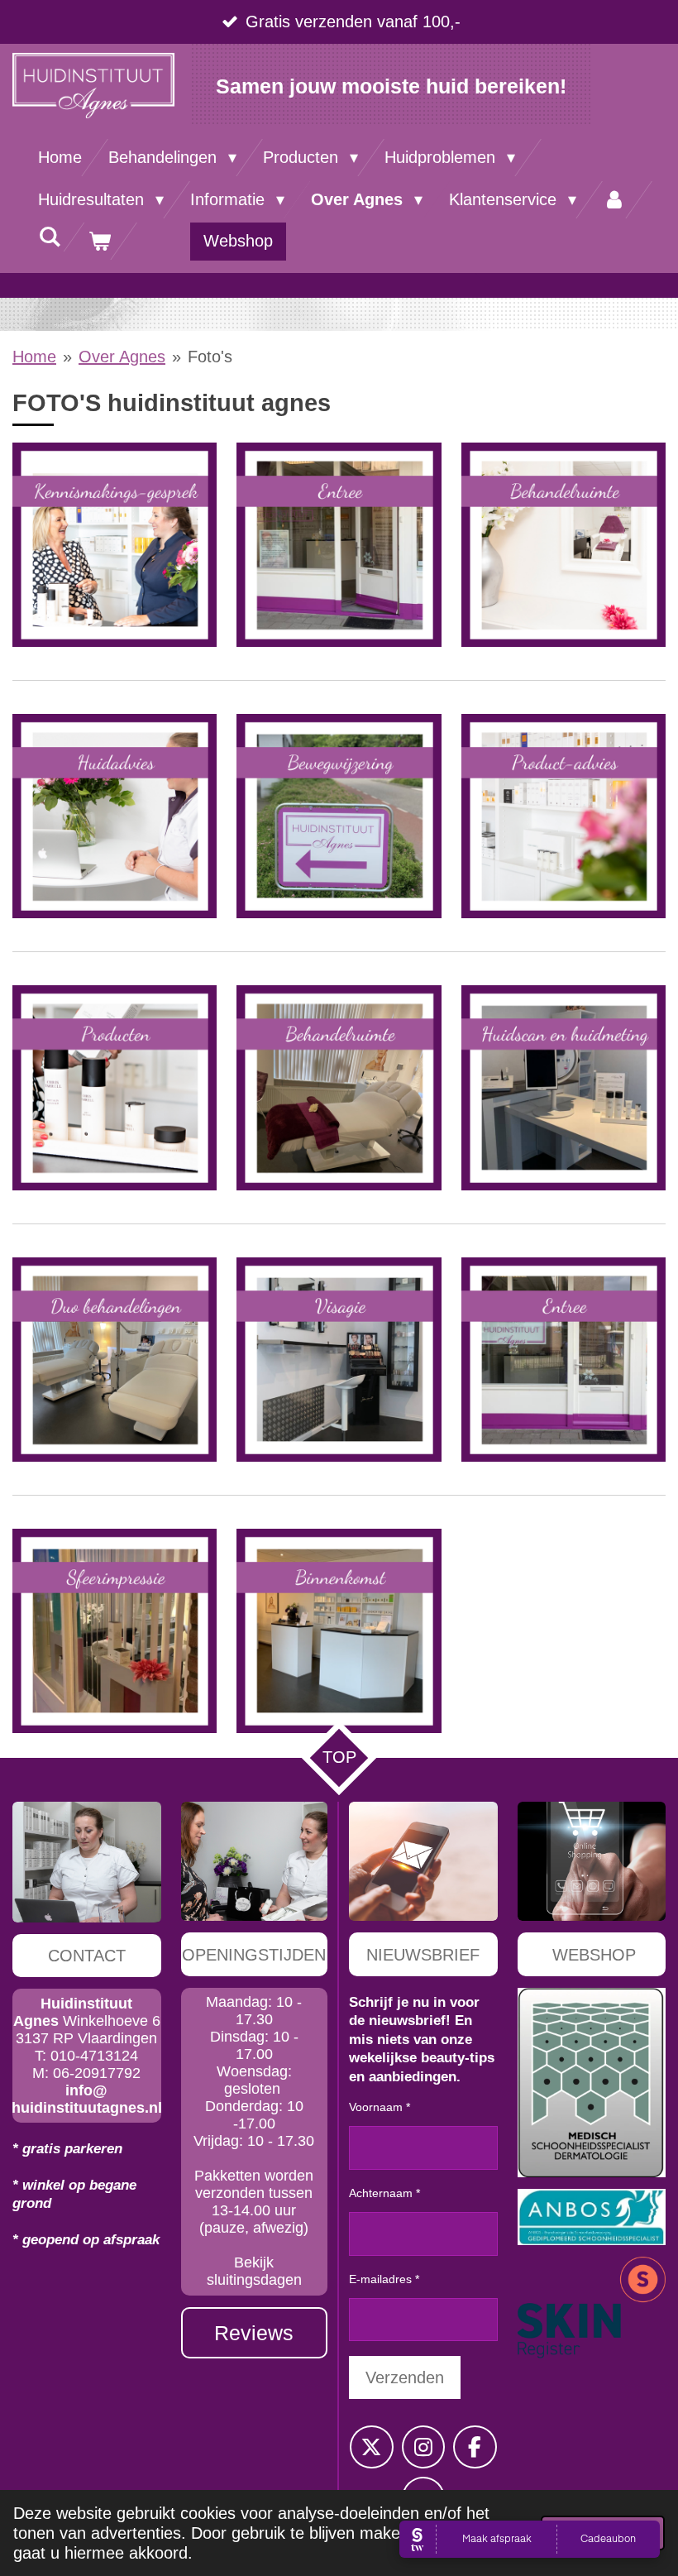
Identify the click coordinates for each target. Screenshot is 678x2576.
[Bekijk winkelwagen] (99, 241)
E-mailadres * (384, 2279)
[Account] (614, 200)
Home (34, 357)
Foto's (210, 357)
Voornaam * (380, 2107)
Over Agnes (122, 357)
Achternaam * (384, 2193)
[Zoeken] (50, 237)
